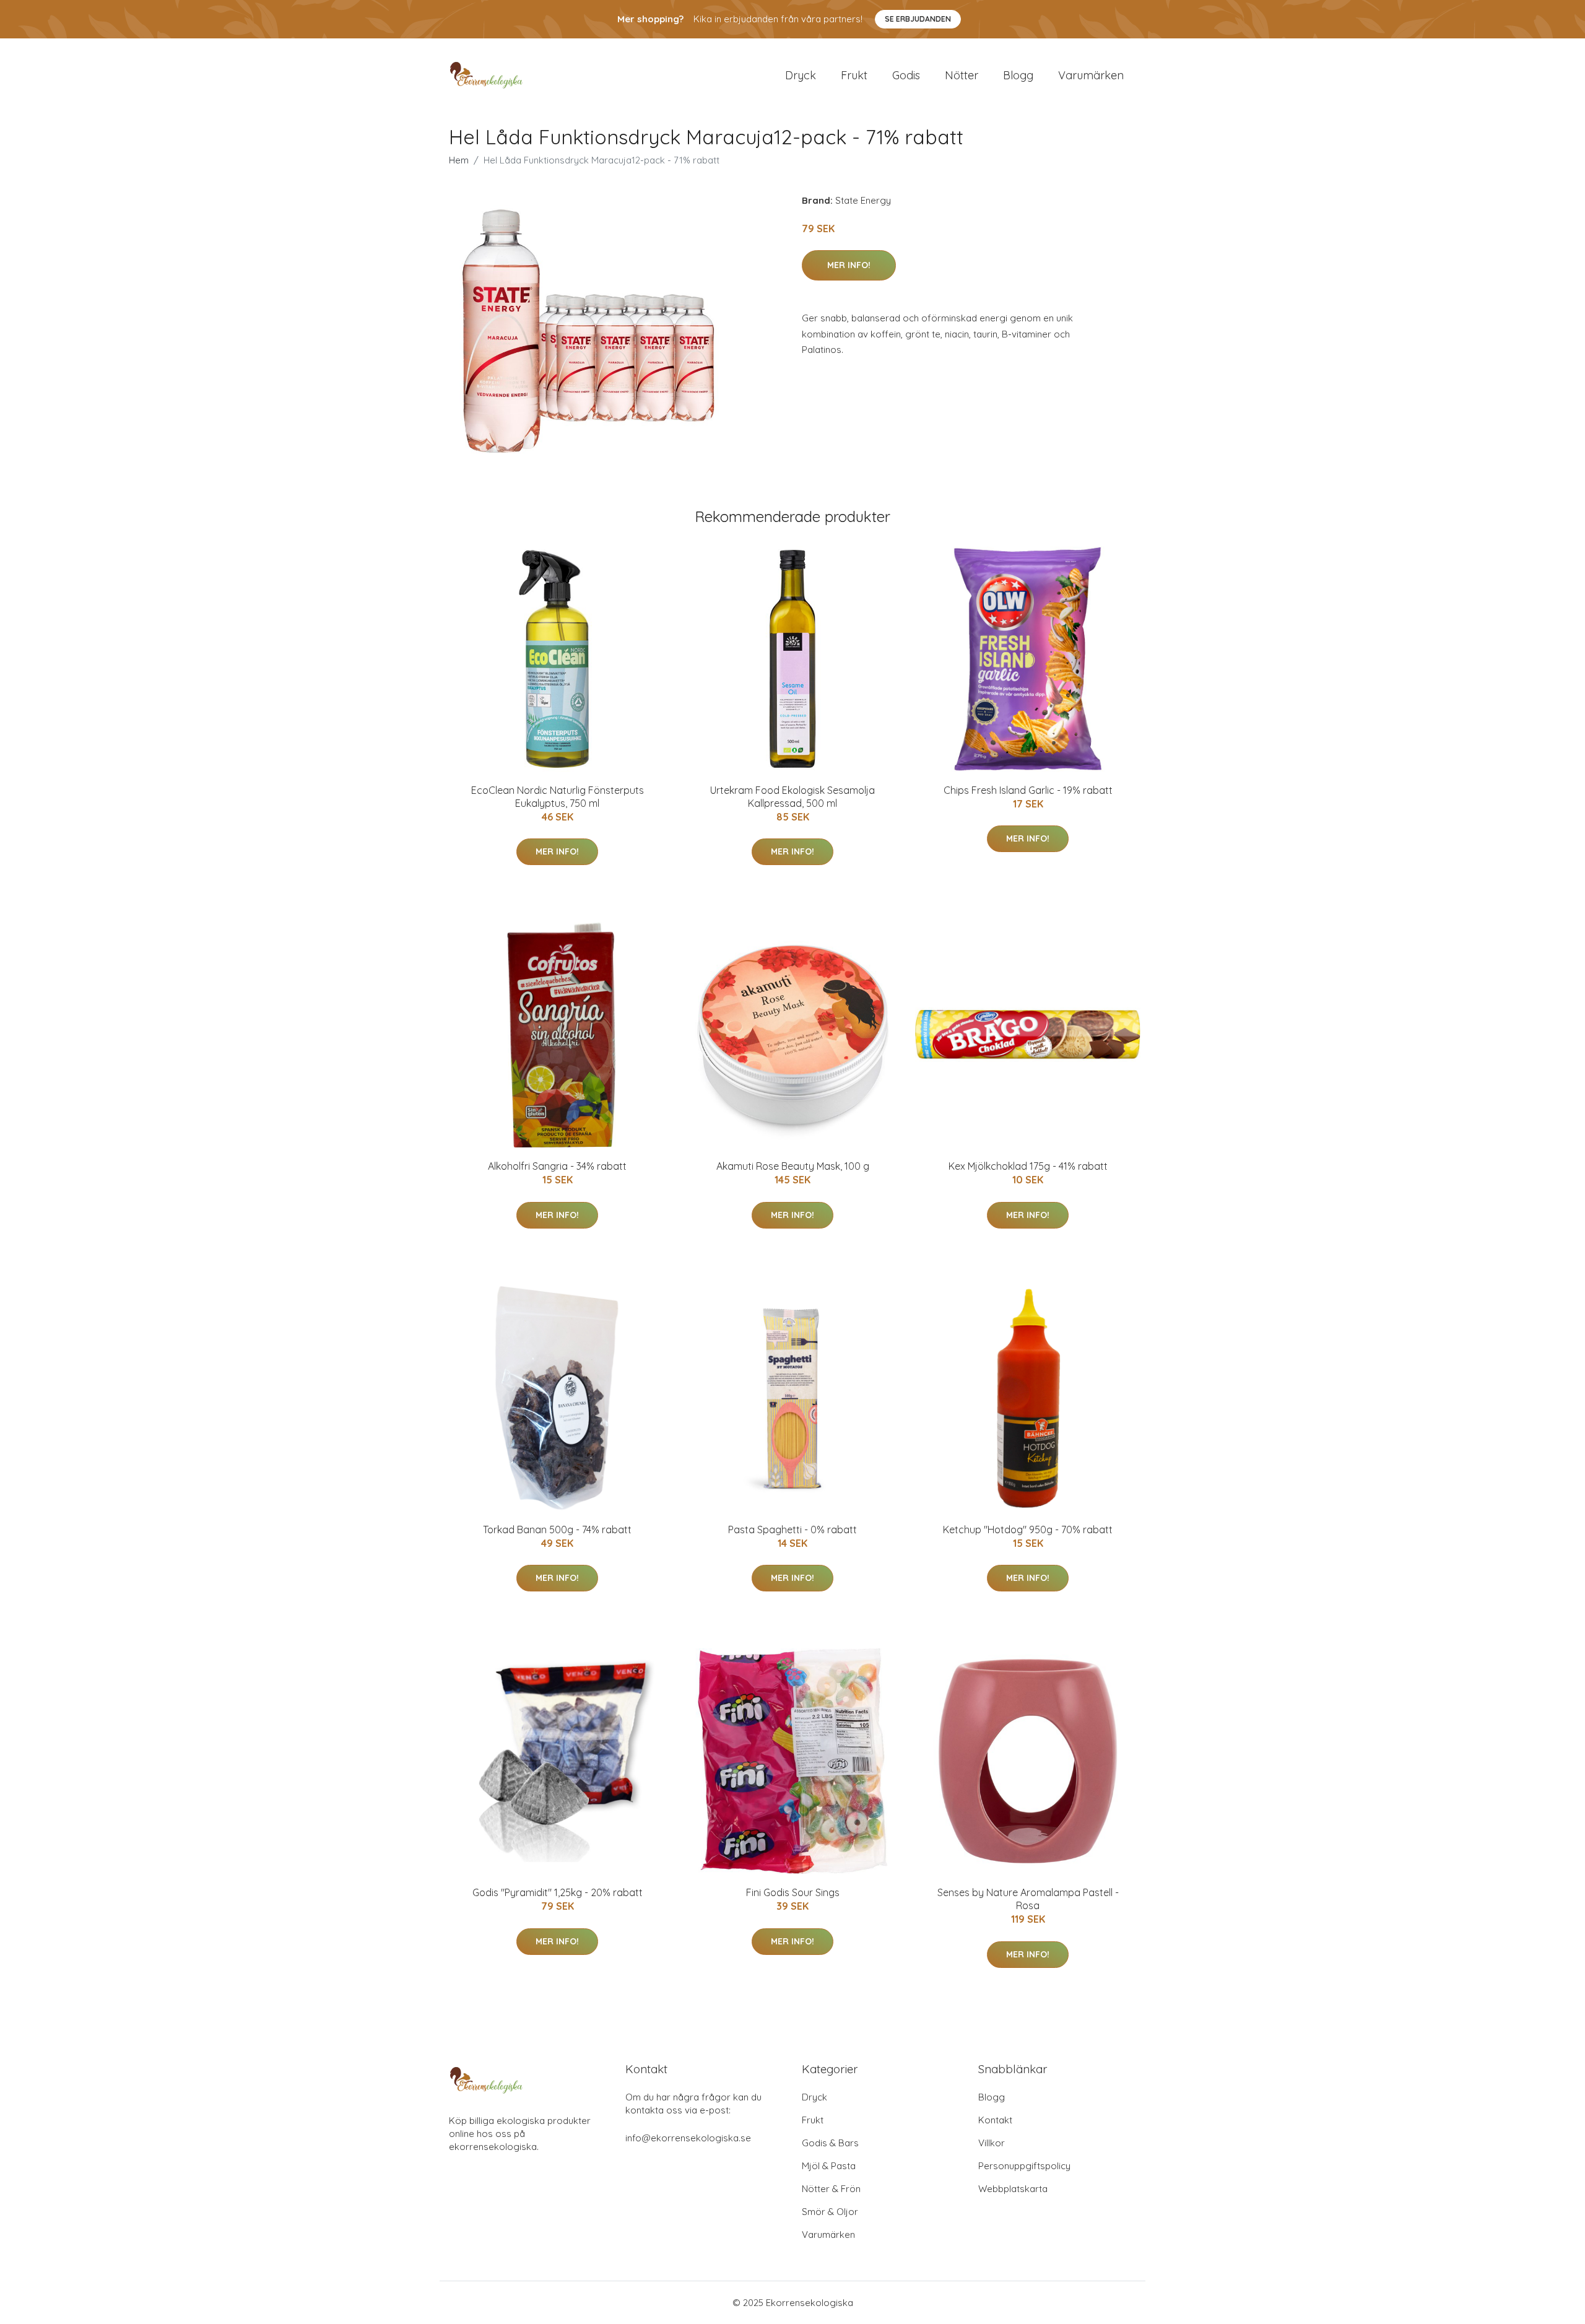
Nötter (962, 75)
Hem (459, 160)
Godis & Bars (830, 2143)
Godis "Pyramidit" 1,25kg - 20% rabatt (558, 1892)
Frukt (854, 75)
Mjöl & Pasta (829, 2166)
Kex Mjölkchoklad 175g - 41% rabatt (1028, 1166)
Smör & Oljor (830, 2212)
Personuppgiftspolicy (1024, 2166)
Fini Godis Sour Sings (793, 1892)
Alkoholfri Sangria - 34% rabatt (557, 1166)
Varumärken (1091, 75)
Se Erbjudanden (918, 19)
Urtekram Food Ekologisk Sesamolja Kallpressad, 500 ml (792, 797)
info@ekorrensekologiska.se (688, 2138)
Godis (906, 75)
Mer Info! (849, 265)
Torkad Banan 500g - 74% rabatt (557, 1530)
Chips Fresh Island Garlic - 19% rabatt (1028, 790)
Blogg (1018, 75)
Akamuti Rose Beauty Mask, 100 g (793, 1166)
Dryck (801, 75)
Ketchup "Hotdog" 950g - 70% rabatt (1028, 1530)
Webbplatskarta (1013, 2189)
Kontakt (995, 2120)
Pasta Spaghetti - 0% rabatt (792, 1530)
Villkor (992, 2143)
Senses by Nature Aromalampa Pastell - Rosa (1028, 1899)
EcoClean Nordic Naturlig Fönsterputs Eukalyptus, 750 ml (558, 797)
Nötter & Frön (831, 2189)
